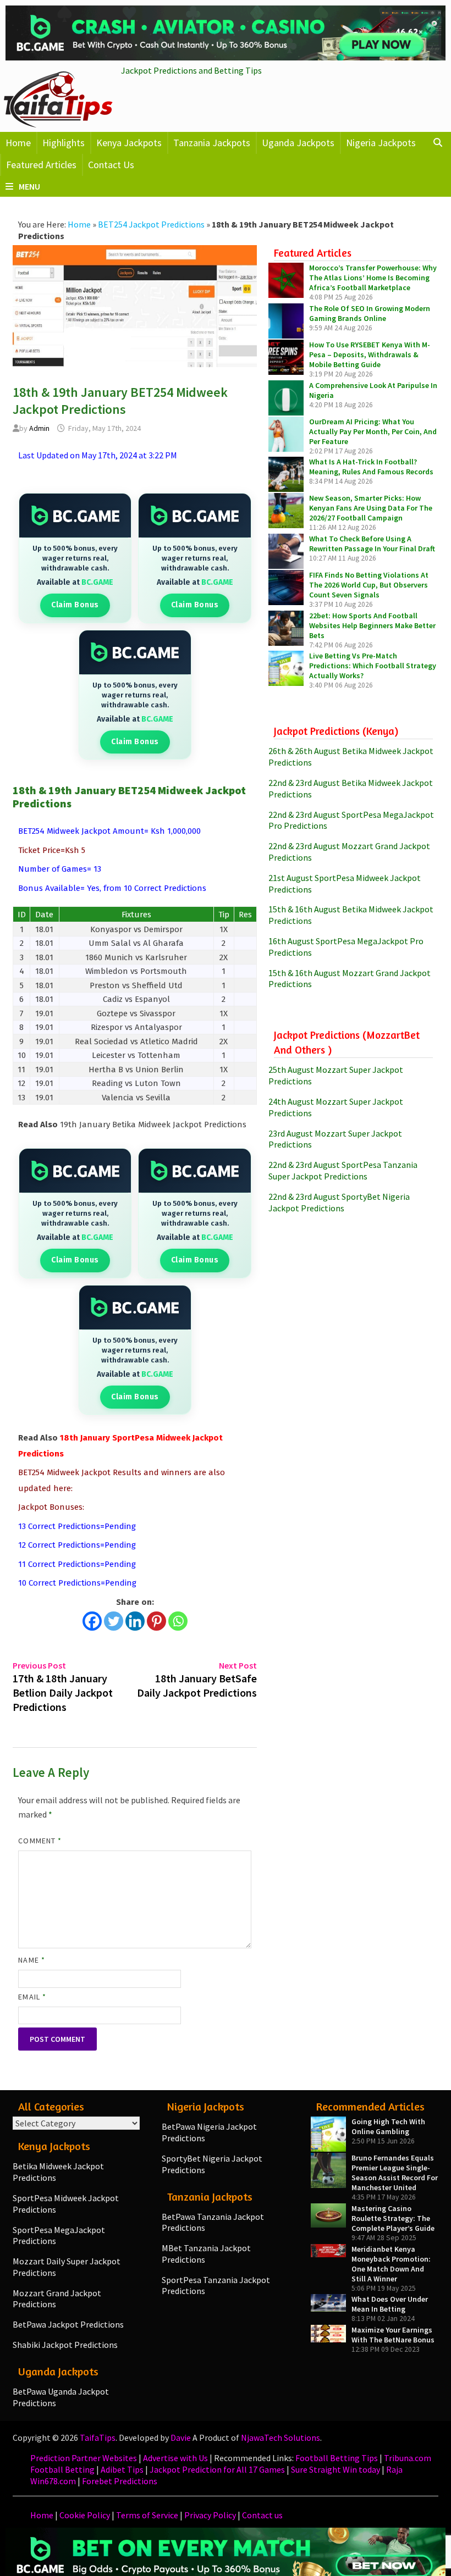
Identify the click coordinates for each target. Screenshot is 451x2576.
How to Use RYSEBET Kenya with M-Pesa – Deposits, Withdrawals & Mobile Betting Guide (370, 354)
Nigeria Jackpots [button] (381, 143)
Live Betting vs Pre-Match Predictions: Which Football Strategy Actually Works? (373, 666)
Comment (40, 1841)
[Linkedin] (135, 1621)
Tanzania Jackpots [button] (212, 143)
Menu (29, 186)
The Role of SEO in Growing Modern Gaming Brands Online (370, 313)
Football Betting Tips (337, 2458)
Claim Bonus (75, 605)
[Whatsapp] (178, 1621)
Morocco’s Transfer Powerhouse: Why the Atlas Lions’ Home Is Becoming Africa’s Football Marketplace (373, 278)
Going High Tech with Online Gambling (388, 2126)
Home (18, 143)
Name (31, 1960)
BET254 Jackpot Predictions (151, 224)
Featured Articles (41, 165)
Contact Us (111, 165)
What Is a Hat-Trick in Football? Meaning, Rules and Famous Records (371, 467)
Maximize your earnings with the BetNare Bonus (393, 2335)
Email (32, 1997)
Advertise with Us (175, 2458)
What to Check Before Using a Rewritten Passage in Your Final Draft (372, 544)
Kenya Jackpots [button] (129, 143)
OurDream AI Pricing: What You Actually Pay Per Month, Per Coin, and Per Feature (373, 431)
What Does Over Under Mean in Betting (390, 2304)
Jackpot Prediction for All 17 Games (217, 2469)
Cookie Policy (85, 2515)
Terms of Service (147, 2515)
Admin (39, 428)
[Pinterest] (156, 1621)
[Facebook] (92, 1621)
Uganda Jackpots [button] (298, 143)
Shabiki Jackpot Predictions (65, 2345)
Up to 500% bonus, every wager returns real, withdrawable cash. (75, 558)
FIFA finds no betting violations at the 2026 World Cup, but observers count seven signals (369, 585)
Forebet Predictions (120, 2481)
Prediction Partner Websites (84, 2458)
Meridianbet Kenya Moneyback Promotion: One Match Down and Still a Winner (391, 2264)
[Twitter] (114, 1621)
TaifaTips (98, 2437)
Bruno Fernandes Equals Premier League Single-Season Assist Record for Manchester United (395, 2173)
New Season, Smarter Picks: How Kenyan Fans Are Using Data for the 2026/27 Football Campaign (371, 508)
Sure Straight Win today (335, 2469)
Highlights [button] (64, 143)
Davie (181, 2437)
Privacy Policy (210, 2515)
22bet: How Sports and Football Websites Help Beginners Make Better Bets (372, 625)
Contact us (262, 2515)
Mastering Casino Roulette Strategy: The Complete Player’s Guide (393, 2218)
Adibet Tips (122, 2469)
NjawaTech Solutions (280, 2437)
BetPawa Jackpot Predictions (68, 2324)
